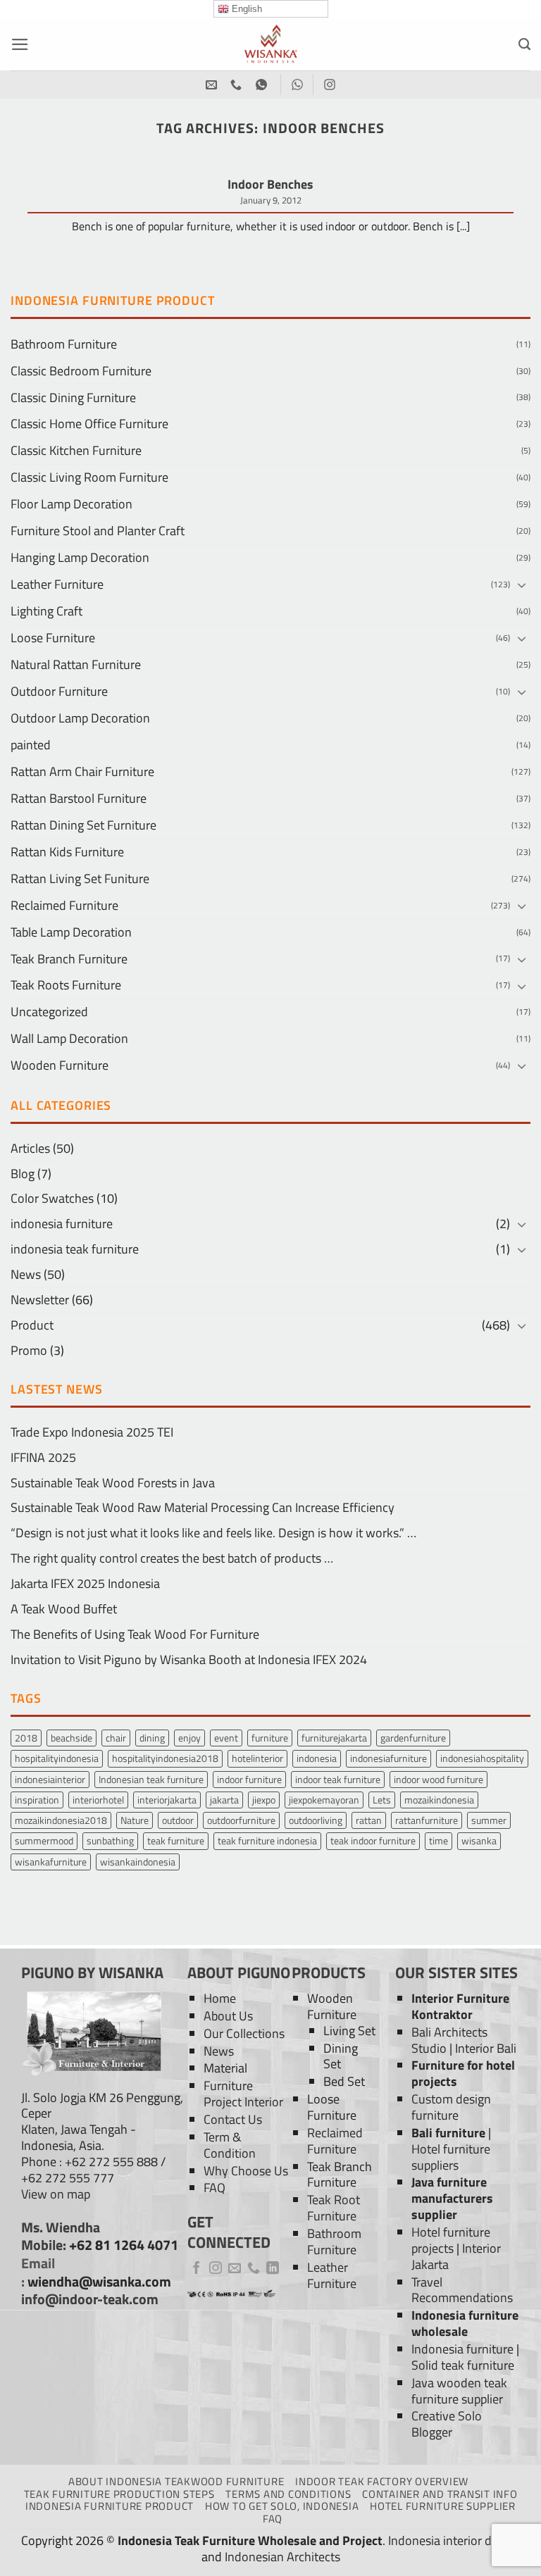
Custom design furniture (451, 2107)
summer (489, 1820)
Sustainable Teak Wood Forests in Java (113, 1483)
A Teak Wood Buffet (64, 1609)
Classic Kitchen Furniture (76, 450)
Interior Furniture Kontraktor (460, 2006)
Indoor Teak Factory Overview (382, 2481)
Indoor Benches (270, 185)
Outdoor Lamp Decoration (80, 718)
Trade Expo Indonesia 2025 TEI (92, 1432)
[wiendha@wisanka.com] (213, 85)
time (439, 1840)
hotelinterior (257, 1758)
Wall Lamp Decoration (69, 1038)
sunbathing (110, 1840)
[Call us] (254, 2269)
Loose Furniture (53, 638)
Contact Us (233, 2119)
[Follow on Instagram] (216, 2269)
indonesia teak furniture (75, 1249)
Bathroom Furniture (64, 344)
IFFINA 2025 (43, 1457)
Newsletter (40, 1300)
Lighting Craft (46, 611)
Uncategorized (49, 1012)
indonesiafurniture (388, 1758)
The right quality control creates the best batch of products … (172, 1558)
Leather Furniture (57, 584)
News (26, 1274)
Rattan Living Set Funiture (80, 879)
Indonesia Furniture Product (110, 2506)
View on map (56, 2194)
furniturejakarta (334, 1738)
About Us (228, 2016)
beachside (71, 1738)
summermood (44, 1840)
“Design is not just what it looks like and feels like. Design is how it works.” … (213, 1533)
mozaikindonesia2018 (61, 1820)
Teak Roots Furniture (66, 985)
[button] (20, 44)
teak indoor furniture (373, 1840)
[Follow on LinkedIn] (273, 2269)
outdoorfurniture (241, 1820)
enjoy (189, 1738)
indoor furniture (249, 1779)
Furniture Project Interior (243, 2094)
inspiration (37, 1800)
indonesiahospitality (482, 1758)
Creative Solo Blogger (447, 2424)
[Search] (524, 44)
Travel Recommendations (462, 2290)
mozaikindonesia (439, 1800)
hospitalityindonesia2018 (165, 1758)
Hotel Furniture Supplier (443, 2506)
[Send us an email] (235, 2269)
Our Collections (244, 2033)
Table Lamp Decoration (71, 932)
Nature (135, 1820)
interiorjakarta (167, 1800)
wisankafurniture (51, 1862)
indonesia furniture (62, 1224)
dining (152, 1738)
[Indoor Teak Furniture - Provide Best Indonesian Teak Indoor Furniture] (270, 44)
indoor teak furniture (338, 1779)
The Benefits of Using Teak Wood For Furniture (135, 1634)
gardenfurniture (413, 1738)
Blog (23, 1174)
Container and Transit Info (440, 2494)
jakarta (224, 1800)
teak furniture (176, 1840)
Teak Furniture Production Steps (119, 2494)
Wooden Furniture (60, 1065)
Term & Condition (230, 2145)
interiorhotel (98, 1800)
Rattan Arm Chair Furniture (82, 771)
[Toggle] (522, 585)
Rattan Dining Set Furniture (83, 825)
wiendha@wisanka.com (99, 2282)
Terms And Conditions (288, 2494)
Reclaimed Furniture (64, 905)
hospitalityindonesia (57, 1758)
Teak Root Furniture (334, 2208)
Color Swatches (52, 1198)
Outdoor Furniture (59, 691)
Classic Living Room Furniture (89, 477)
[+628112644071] (238, 85)
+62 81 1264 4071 (124, 2245)
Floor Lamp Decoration (71, 504)
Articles (30, 1148)
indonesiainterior (50, 1779)
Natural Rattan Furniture (76, 664)
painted (31, 745)
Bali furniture (448, 2133)
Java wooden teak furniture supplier (459, 2391)
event (226, 1738)
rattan (369, 1820)
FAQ (214, 2188)
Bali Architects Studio (449, 2040)
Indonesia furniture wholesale (465, 2323)
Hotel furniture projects (451, 2240)
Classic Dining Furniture (73, 398)
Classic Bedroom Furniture (81, 371)
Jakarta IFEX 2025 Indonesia (85, 1583)
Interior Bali (486, 2048)
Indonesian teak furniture (151, 1779)
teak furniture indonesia (267, 1840)
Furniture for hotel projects (463, 2073)
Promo (29, 1350)
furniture (270, 1738)
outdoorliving (316, 1820)
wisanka (479, 1840)
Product (32, 1325)
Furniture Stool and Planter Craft (98, 531)
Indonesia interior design (454, 2540)
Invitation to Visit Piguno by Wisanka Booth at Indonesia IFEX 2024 (189, 1659)
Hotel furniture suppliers (451, 2157)
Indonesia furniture (462, 2349)
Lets (382, 1800)
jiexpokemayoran (324, 1800)
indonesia (317, 1758)
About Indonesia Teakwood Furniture (176, 2481)
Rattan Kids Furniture (67, 852)
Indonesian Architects (282, 2557)
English (245, 9)
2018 (26, 1738)
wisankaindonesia (138, 1862)
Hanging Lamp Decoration (80, 557)
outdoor (178, 1820)
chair (116, 1738)
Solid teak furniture (463, 2365)
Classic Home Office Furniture (89, 424)
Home (220, 1998)
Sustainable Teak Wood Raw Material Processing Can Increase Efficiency (203, 1507)
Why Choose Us (246, 2171)
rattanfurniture (427, 1820)
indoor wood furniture (439, 1779)
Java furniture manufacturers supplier (452, 2198)
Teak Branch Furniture (69, 959)
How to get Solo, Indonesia (282, 2506)
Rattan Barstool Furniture (79, 798)
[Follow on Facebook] (197, 2269)
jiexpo (264, 1800)
